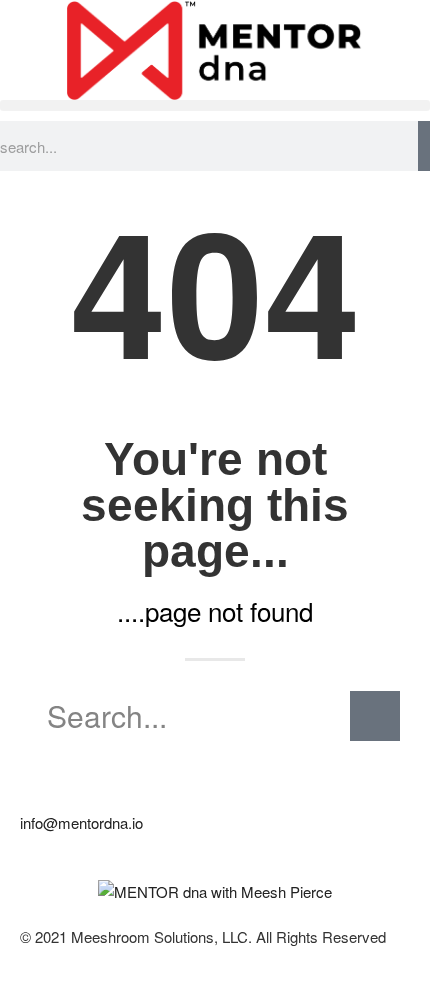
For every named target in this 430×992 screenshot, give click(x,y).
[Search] (424, 146)
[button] (215, 105)
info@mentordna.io (81, 822)
